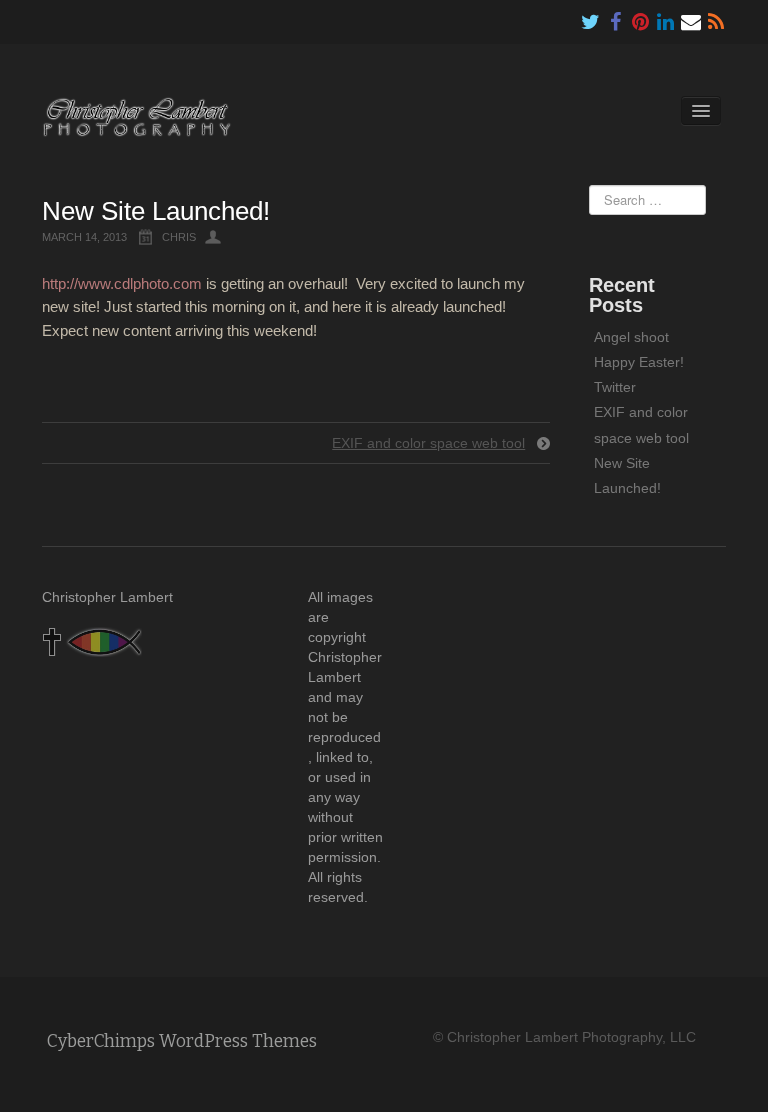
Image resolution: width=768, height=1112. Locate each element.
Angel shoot (631, 337)
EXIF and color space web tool (428, 443)
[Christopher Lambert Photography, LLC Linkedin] (666, 17)
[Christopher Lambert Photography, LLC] (137, 116)
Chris (179, 237)
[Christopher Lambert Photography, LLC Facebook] (616, 17)
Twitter (615, 387)
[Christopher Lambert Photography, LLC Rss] (716, 17)
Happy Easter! (639, 362)
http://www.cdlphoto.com (122, 283)
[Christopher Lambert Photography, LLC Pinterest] (641, 17)
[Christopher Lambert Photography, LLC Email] (691, 17)
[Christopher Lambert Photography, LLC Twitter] (591, 17)
